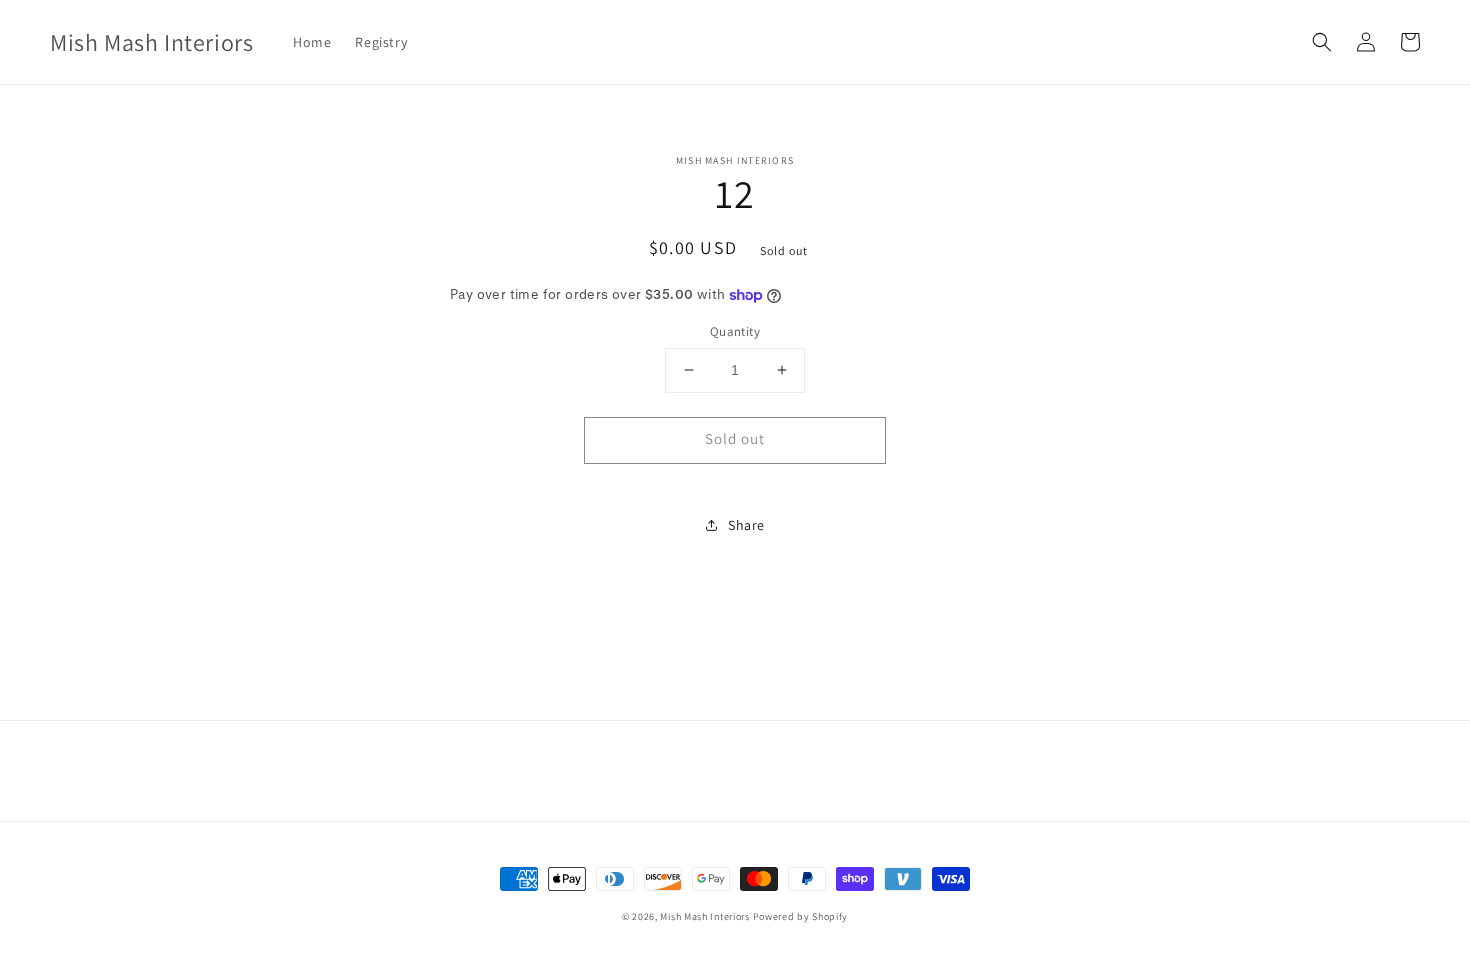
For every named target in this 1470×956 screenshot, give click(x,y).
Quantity (735, 331)
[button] (1322, 42)
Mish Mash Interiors (704, 916)
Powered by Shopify (801, 916)
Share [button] (746, 525)
